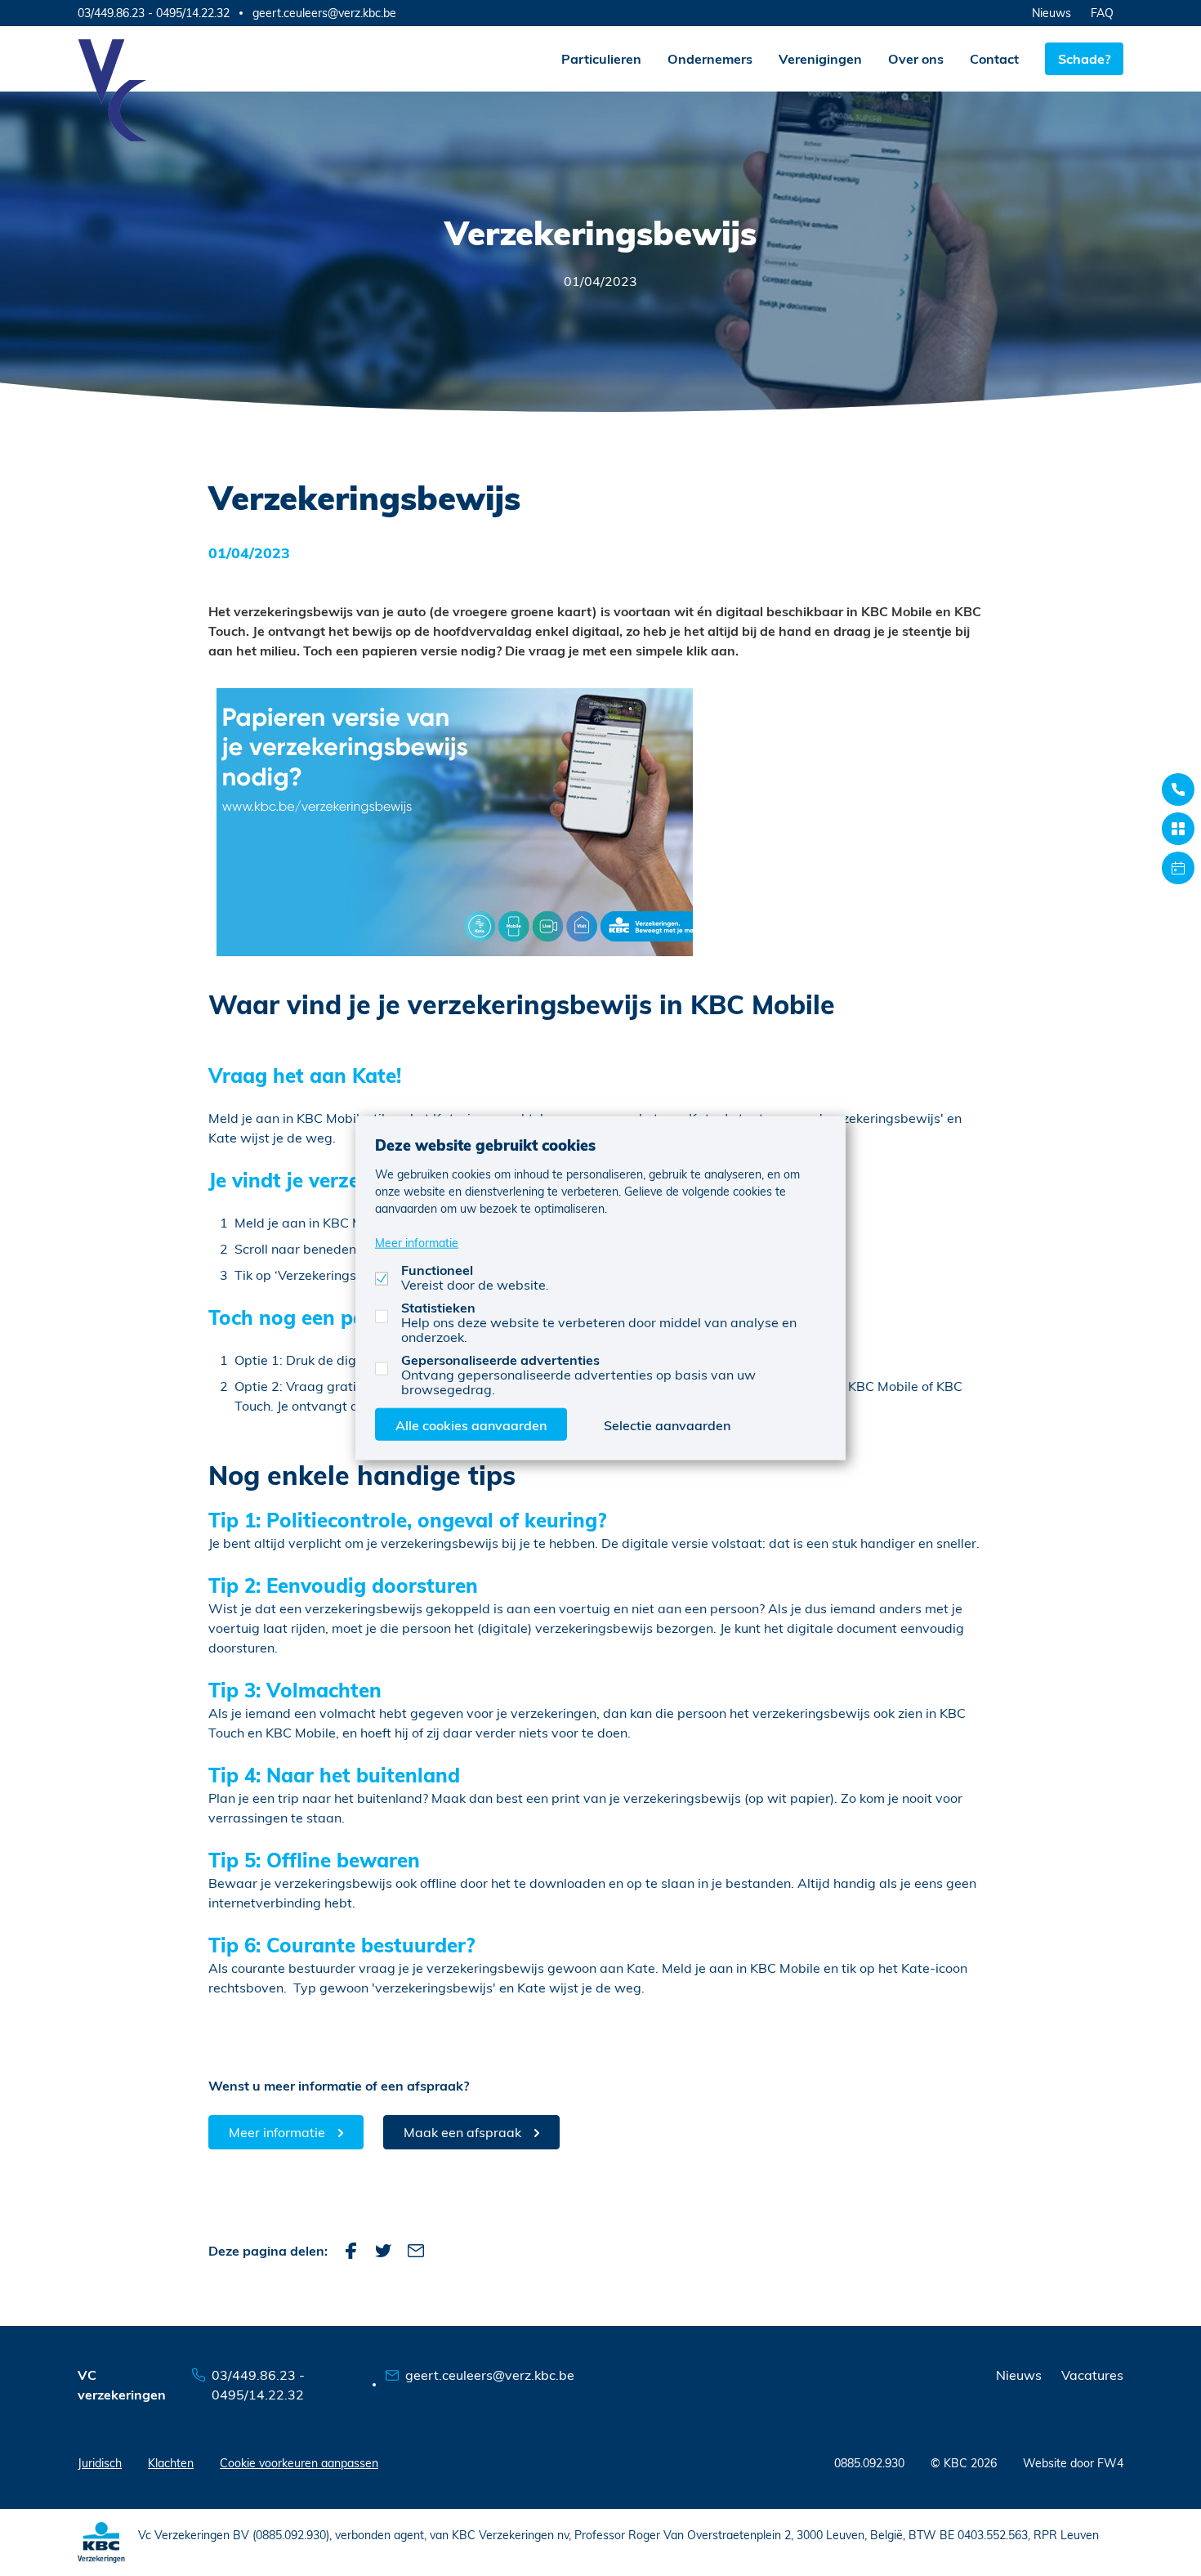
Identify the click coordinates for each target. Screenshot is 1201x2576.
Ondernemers (710, 58)
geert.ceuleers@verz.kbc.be (324, 13)
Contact (994, 58)
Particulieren (601, 58)
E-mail (416, 2251)
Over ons (916, 58)
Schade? (1084, 58)
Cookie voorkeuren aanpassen (299, 2463)
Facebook (350, 2251)
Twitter (383, 2251)
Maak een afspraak (462, 2132)
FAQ (1102, 13)
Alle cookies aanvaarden (471, 1424)
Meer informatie (277, 2132)
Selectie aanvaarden (667, 1424)
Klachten (171, 2463)
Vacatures (1092, 2375)
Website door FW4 (1073, 2463)
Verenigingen (820, 58)
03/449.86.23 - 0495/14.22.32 (154, 13)
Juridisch (100, 2463)
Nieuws (1051, 13)
